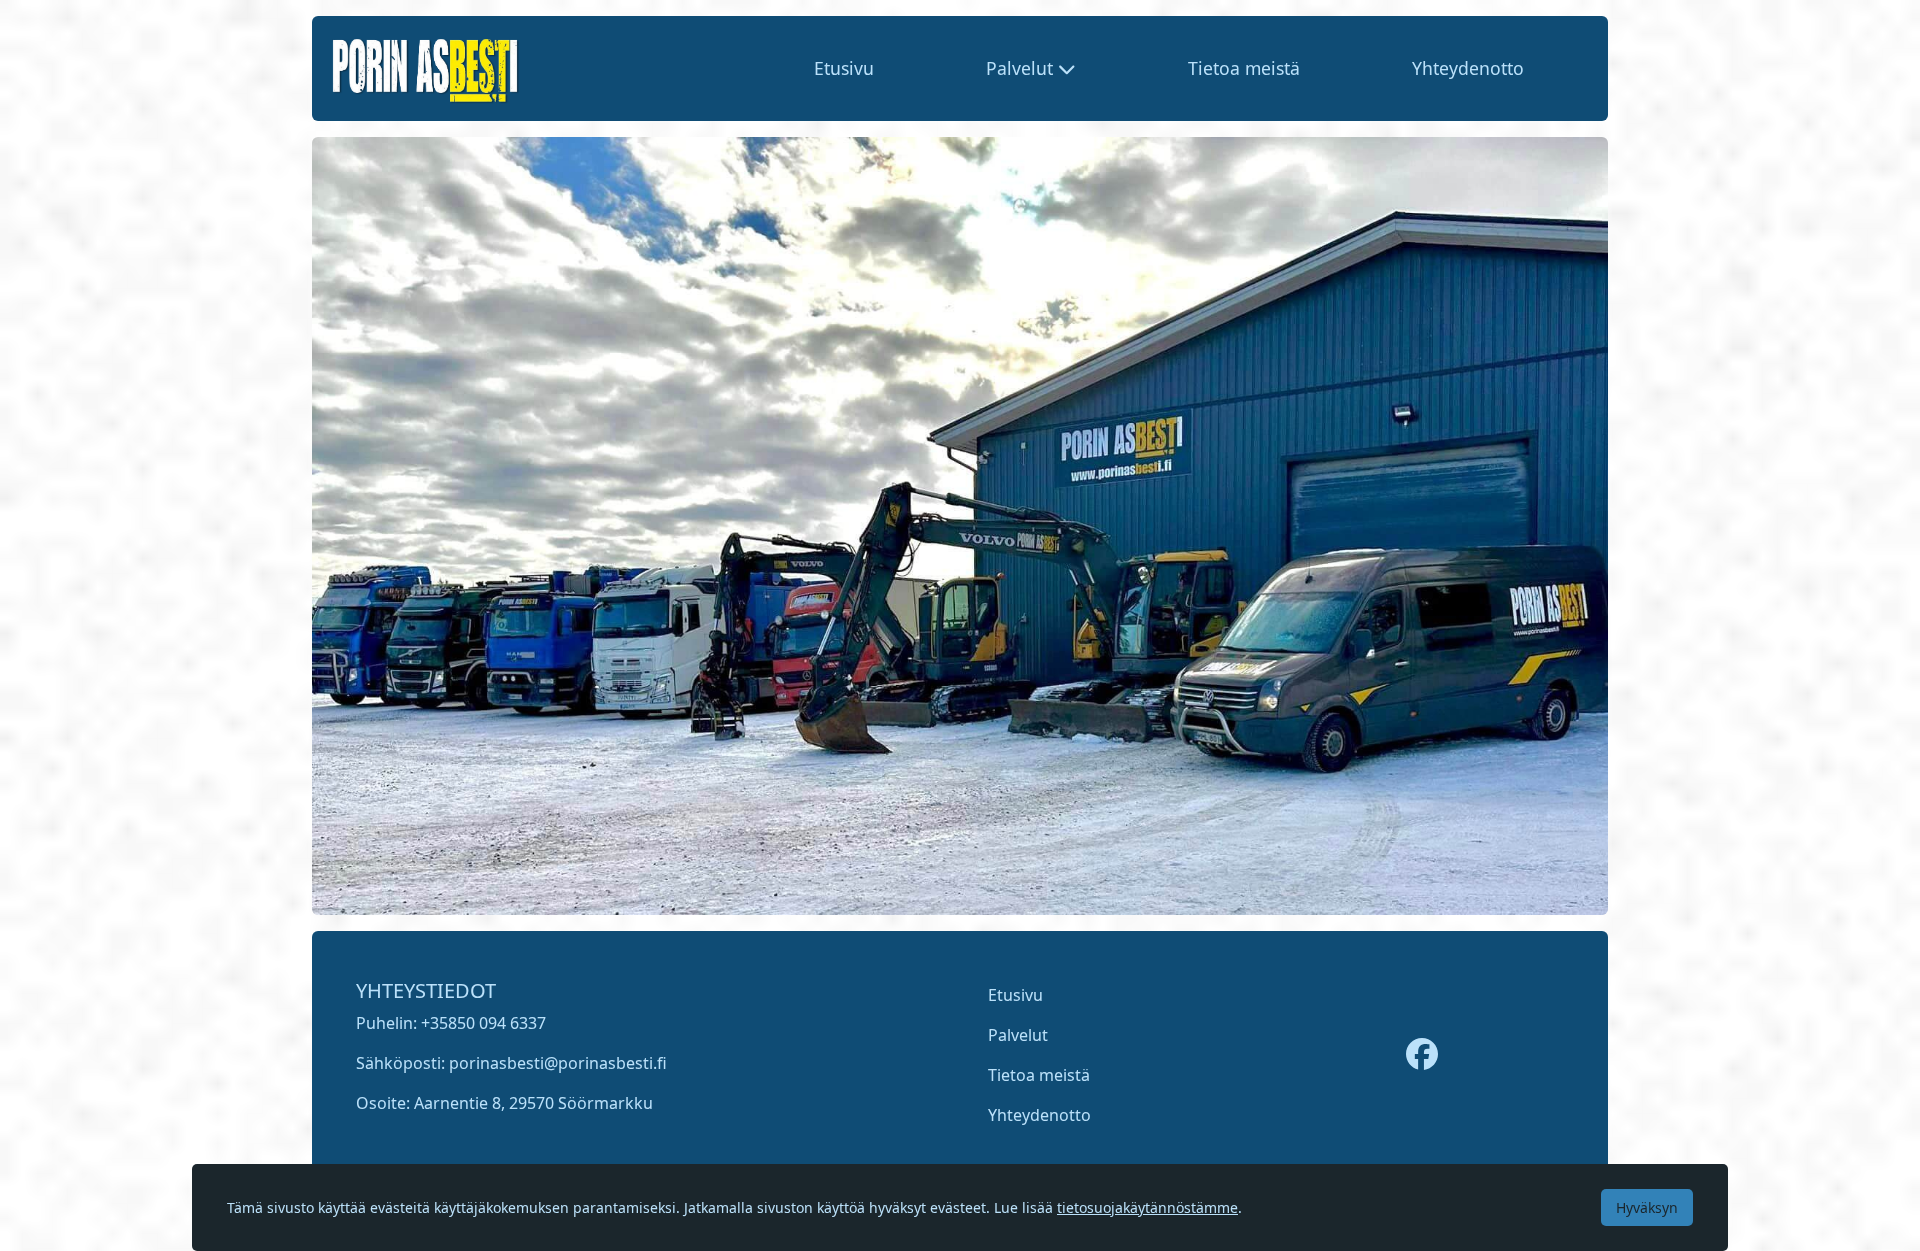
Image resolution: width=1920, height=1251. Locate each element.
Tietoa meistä (1244, 68)
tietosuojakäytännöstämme (1147, 1207)
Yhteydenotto (1468, 68)
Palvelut (1018, 1035)
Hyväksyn (1647, 1207)
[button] (1031, 68)
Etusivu (844, 68)
